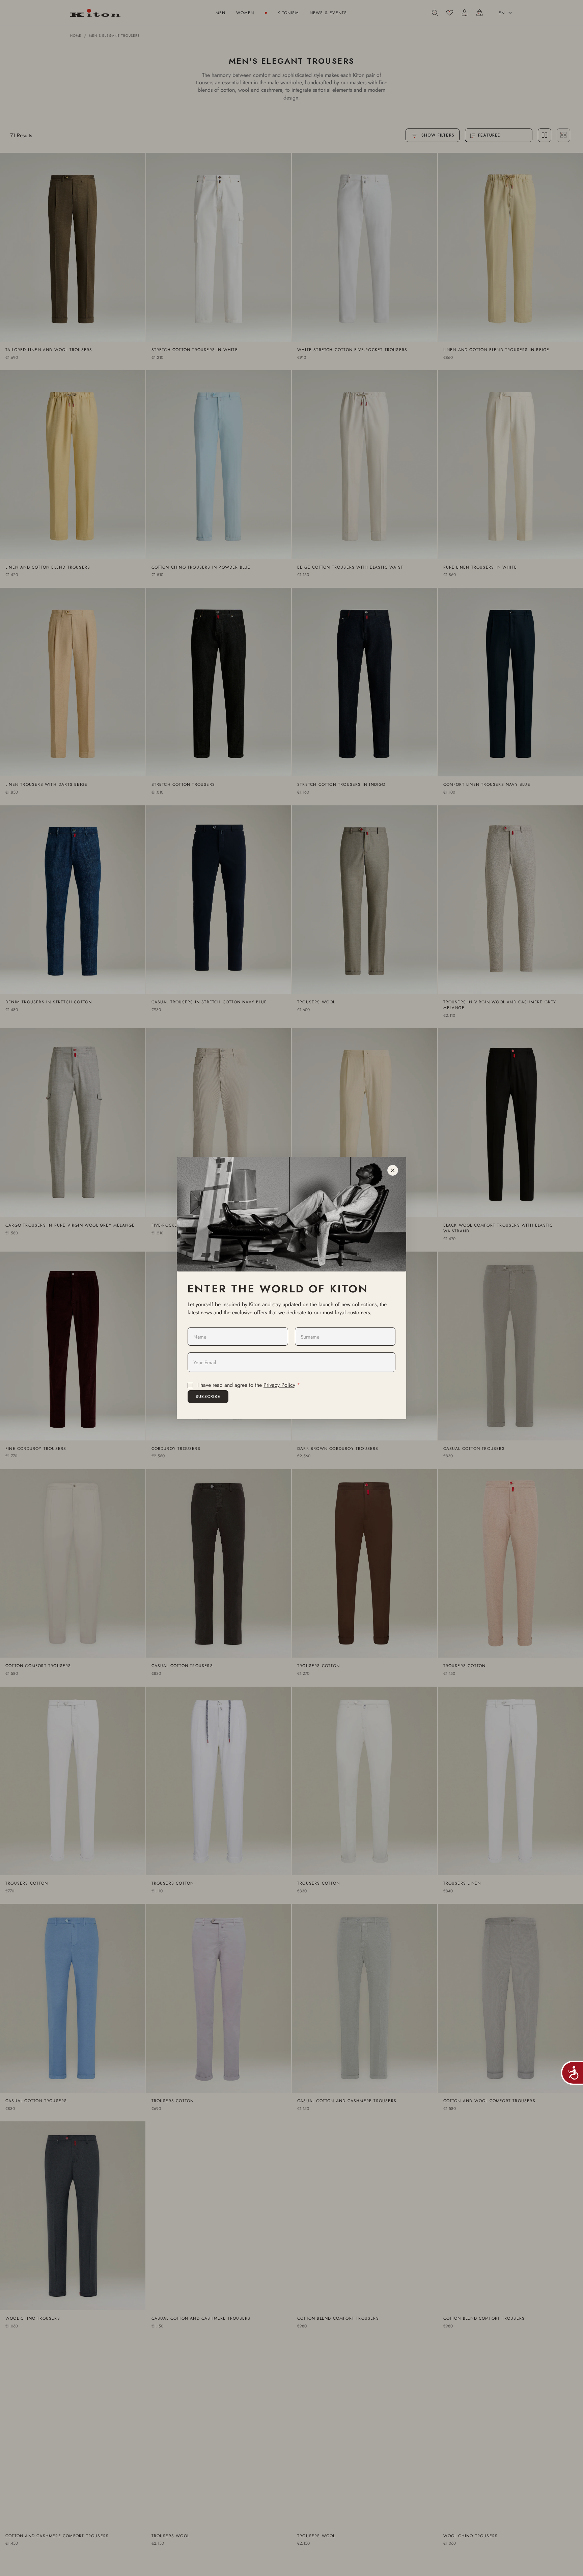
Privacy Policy (279, 1385)
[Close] (393, 1170)
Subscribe (208, 1397)
